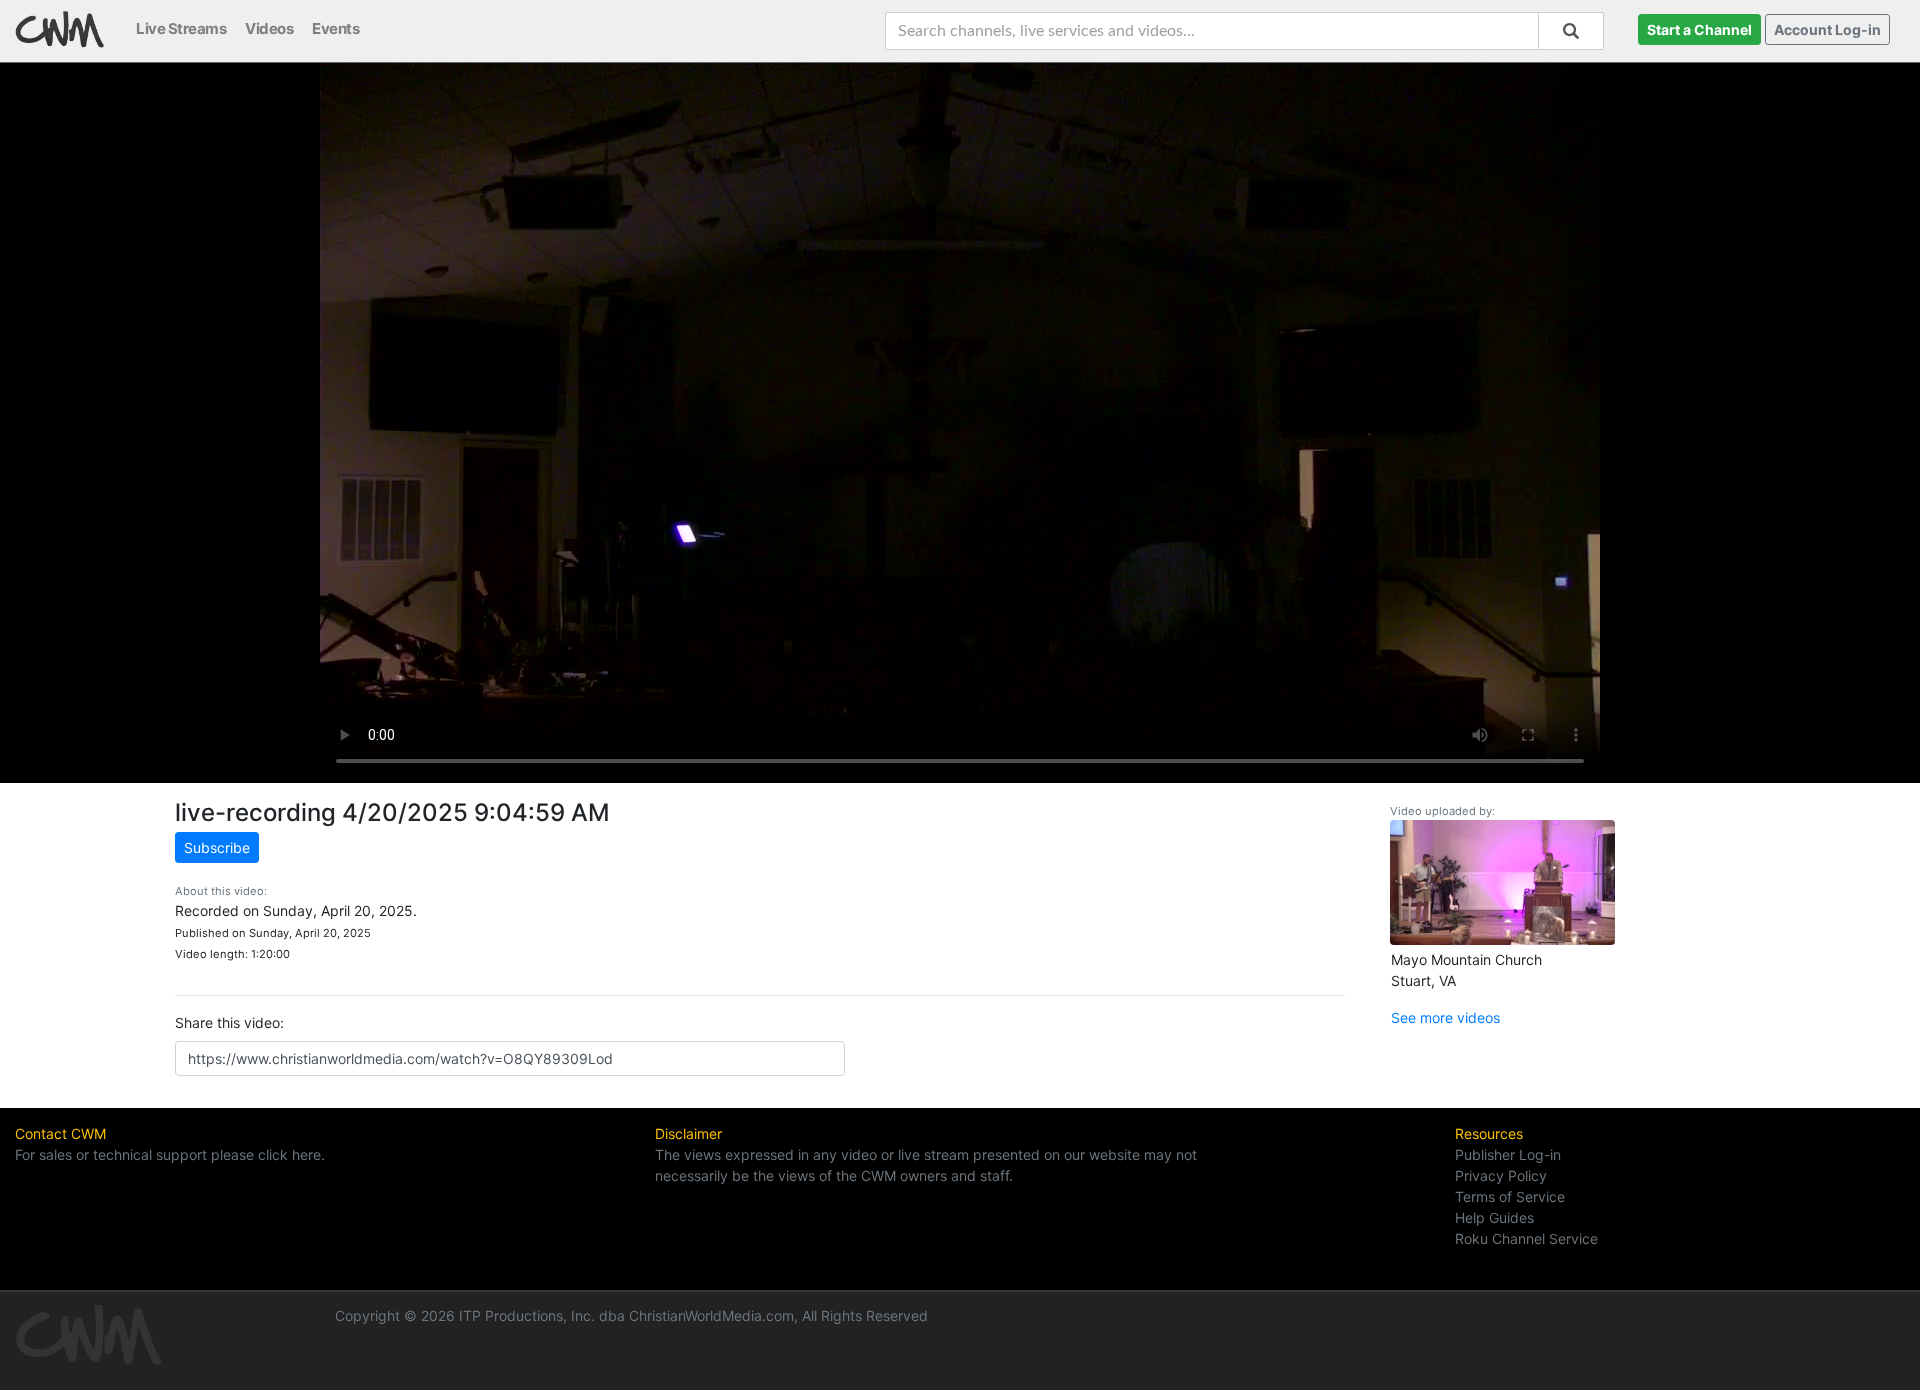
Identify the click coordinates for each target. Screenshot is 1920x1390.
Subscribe (217, 847)
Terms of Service (1510, 1196)
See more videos (1445, 1017)
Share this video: (229, 1022)
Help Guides (1494, 1217)
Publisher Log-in (1508, 1154)
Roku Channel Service (1526, 1238)
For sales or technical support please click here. (170, 1154)
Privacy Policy (1501, 1175)
